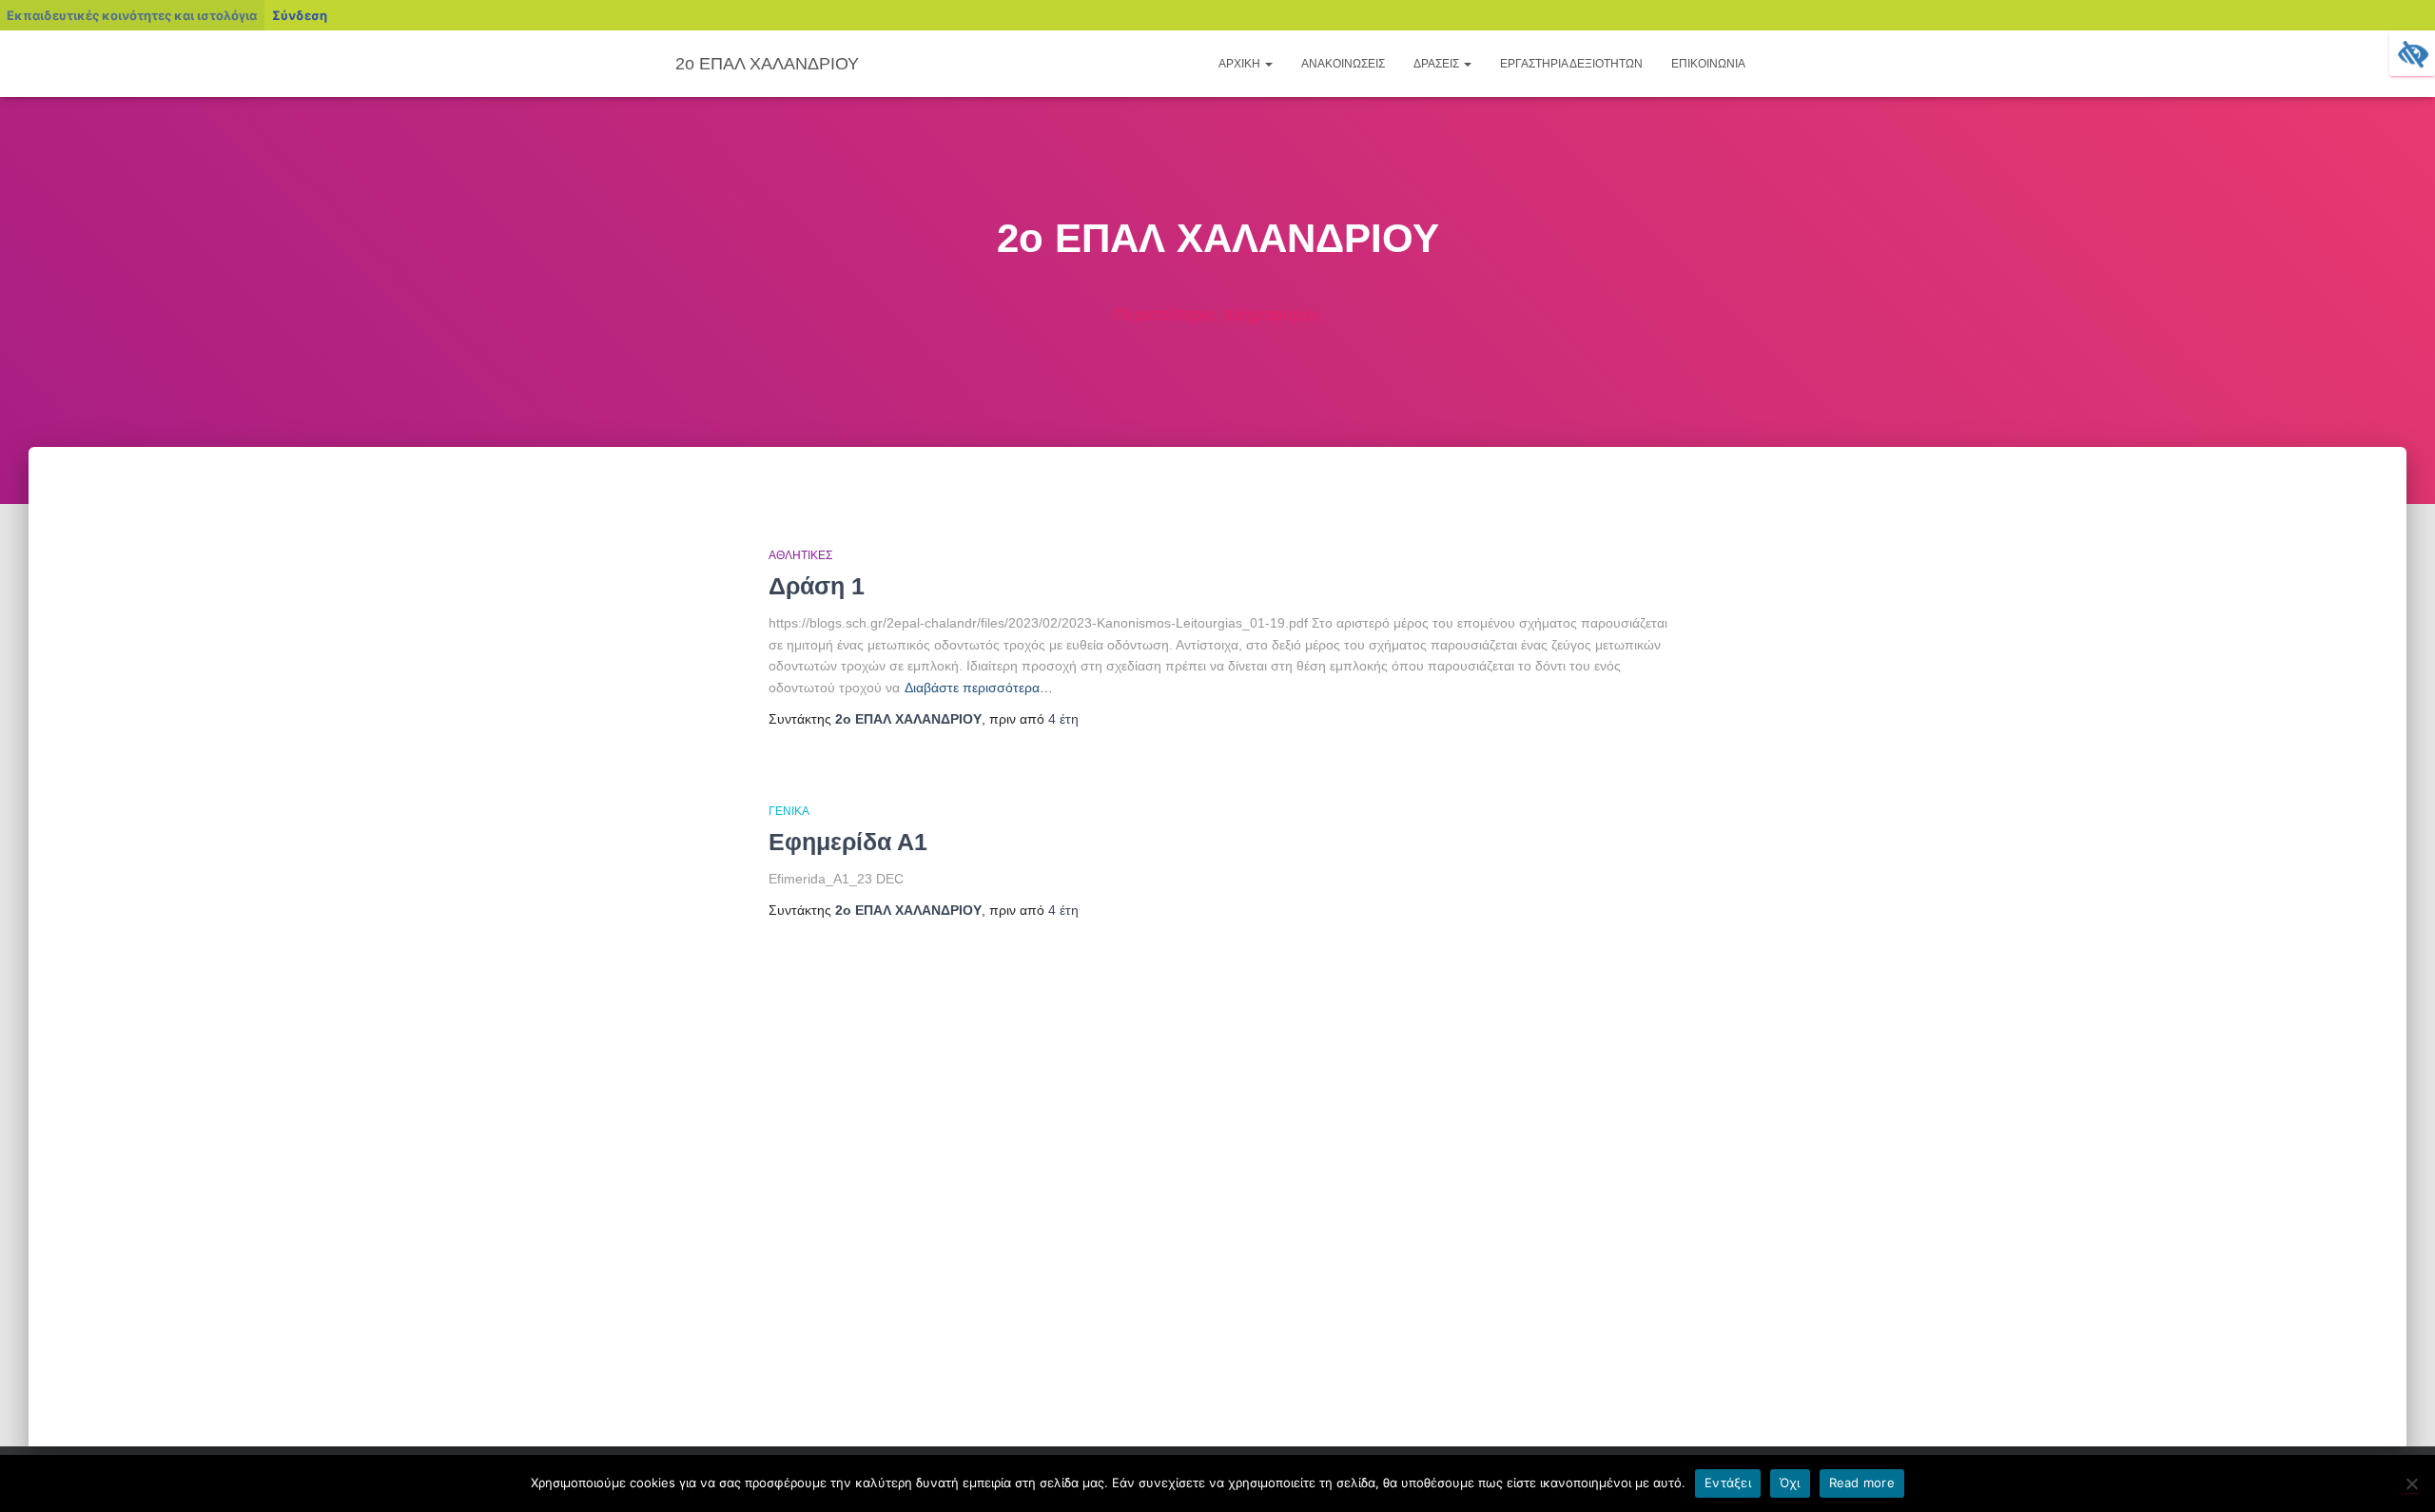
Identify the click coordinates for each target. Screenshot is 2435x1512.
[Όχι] (2411, 1483)
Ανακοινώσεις (1343, 64)
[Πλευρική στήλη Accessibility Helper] (2412, 53)
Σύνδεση (300, 15)
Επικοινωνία (1708, 64)
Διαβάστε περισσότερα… (979, 688)
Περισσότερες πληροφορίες (1217, 315)
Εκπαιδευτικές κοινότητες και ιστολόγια (132, 15)
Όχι (1790, 1483)
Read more (1862, 1483)
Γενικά (789, 811)
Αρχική (1241, 64)
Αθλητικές (800, 555)
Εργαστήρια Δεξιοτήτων (1571, 64)
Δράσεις (1438, 64)
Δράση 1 (817, 586)
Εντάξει (1728, 1483)
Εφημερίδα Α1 (848, 842)
